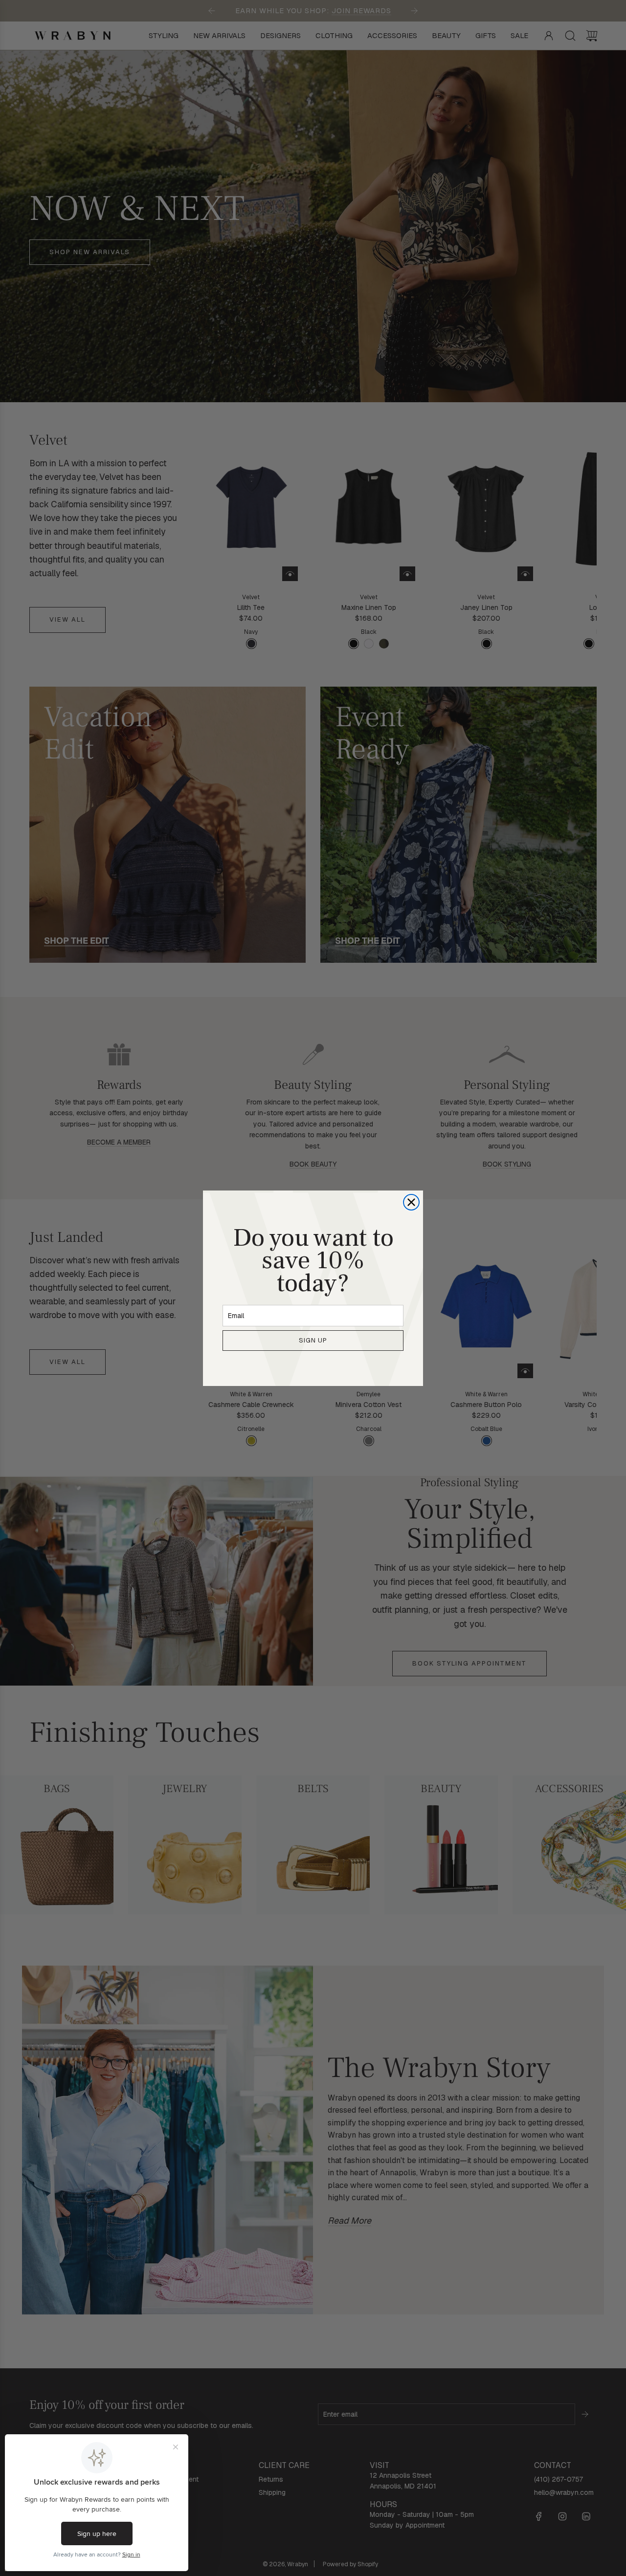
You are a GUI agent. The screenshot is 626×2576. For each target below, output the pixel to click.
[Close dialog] (411, 1202)
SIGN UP (313, 1340)
